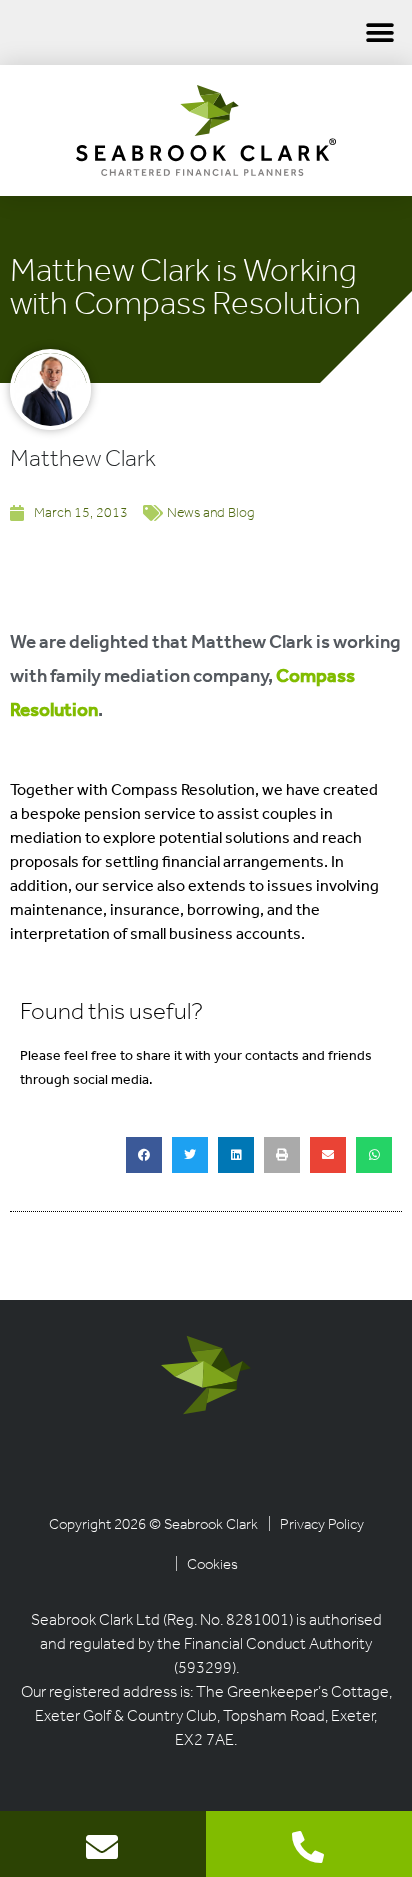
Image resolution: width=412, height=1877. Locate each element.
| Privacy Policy (316, 1525)
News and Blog (210, 513)
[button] (379, 32)
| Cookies (206, 1565)
